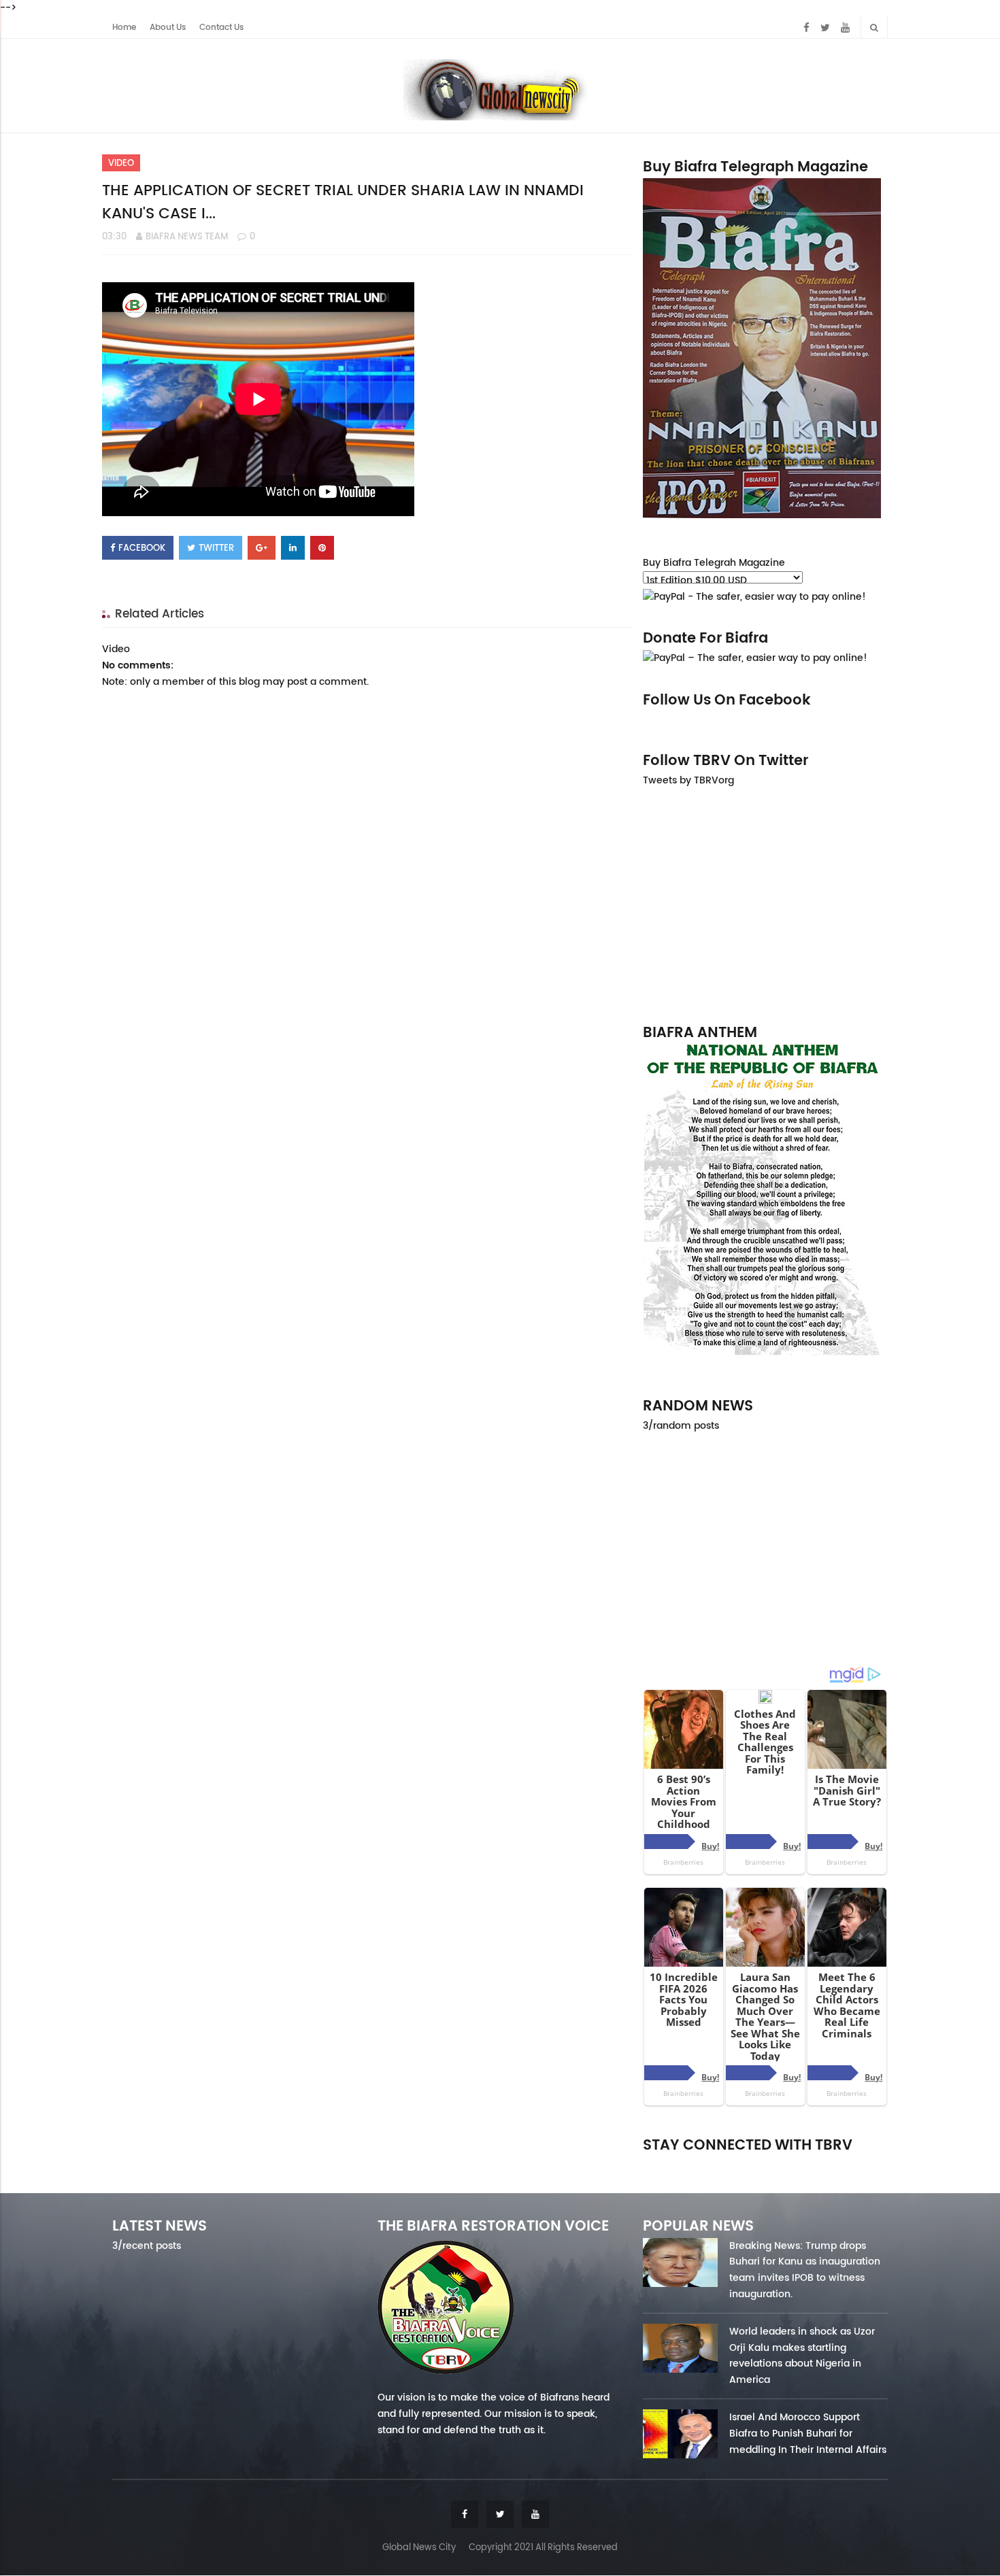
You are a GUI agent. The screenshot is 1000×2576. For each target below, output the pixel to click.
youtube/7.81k (852, 2164)
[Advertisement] (765, 904)
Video (121, 163)
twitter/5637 (765, 2164)
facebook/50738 (679, 2164)
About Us (168, 27)
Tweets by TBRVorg (688, 780)
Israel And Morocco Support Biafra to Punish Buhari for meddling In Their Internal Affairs (808, 2433)
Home (124, 27)
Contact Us (221, 27)
